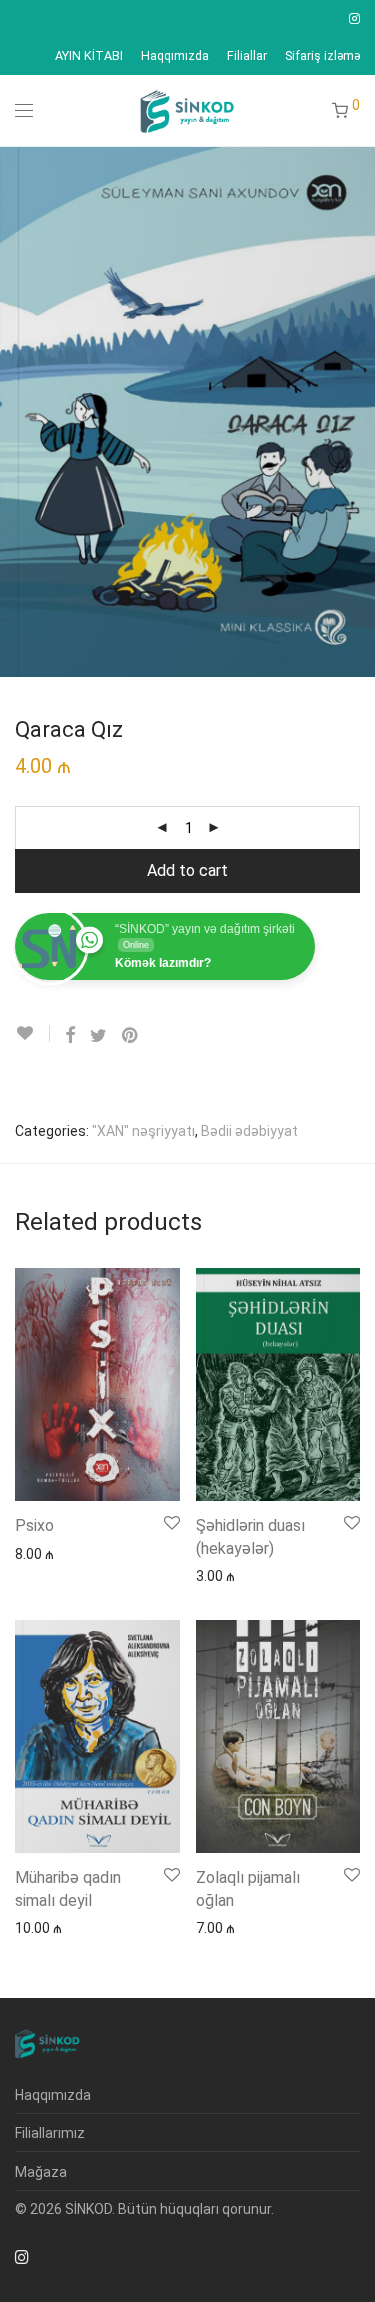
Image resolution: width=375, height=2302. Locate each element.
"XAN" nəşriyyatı (143, 1131)
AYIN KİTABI (89, 56)
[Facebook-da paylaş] (70, 1036)
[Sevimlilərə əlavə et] (32, 1033)
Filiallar (247, 56)
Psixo (34, 1525)
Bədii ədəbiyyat (249, 1131)
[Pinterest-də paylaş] (131, 1036)
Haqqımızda (175, 56)
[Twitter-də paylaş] (98, 1036)
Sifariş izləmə (322, 56)
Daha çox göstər (57, 1553)
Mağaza (41, 2172)
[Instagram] (354, 18)
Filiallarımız (50, 2133)
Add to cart (187, 870)
